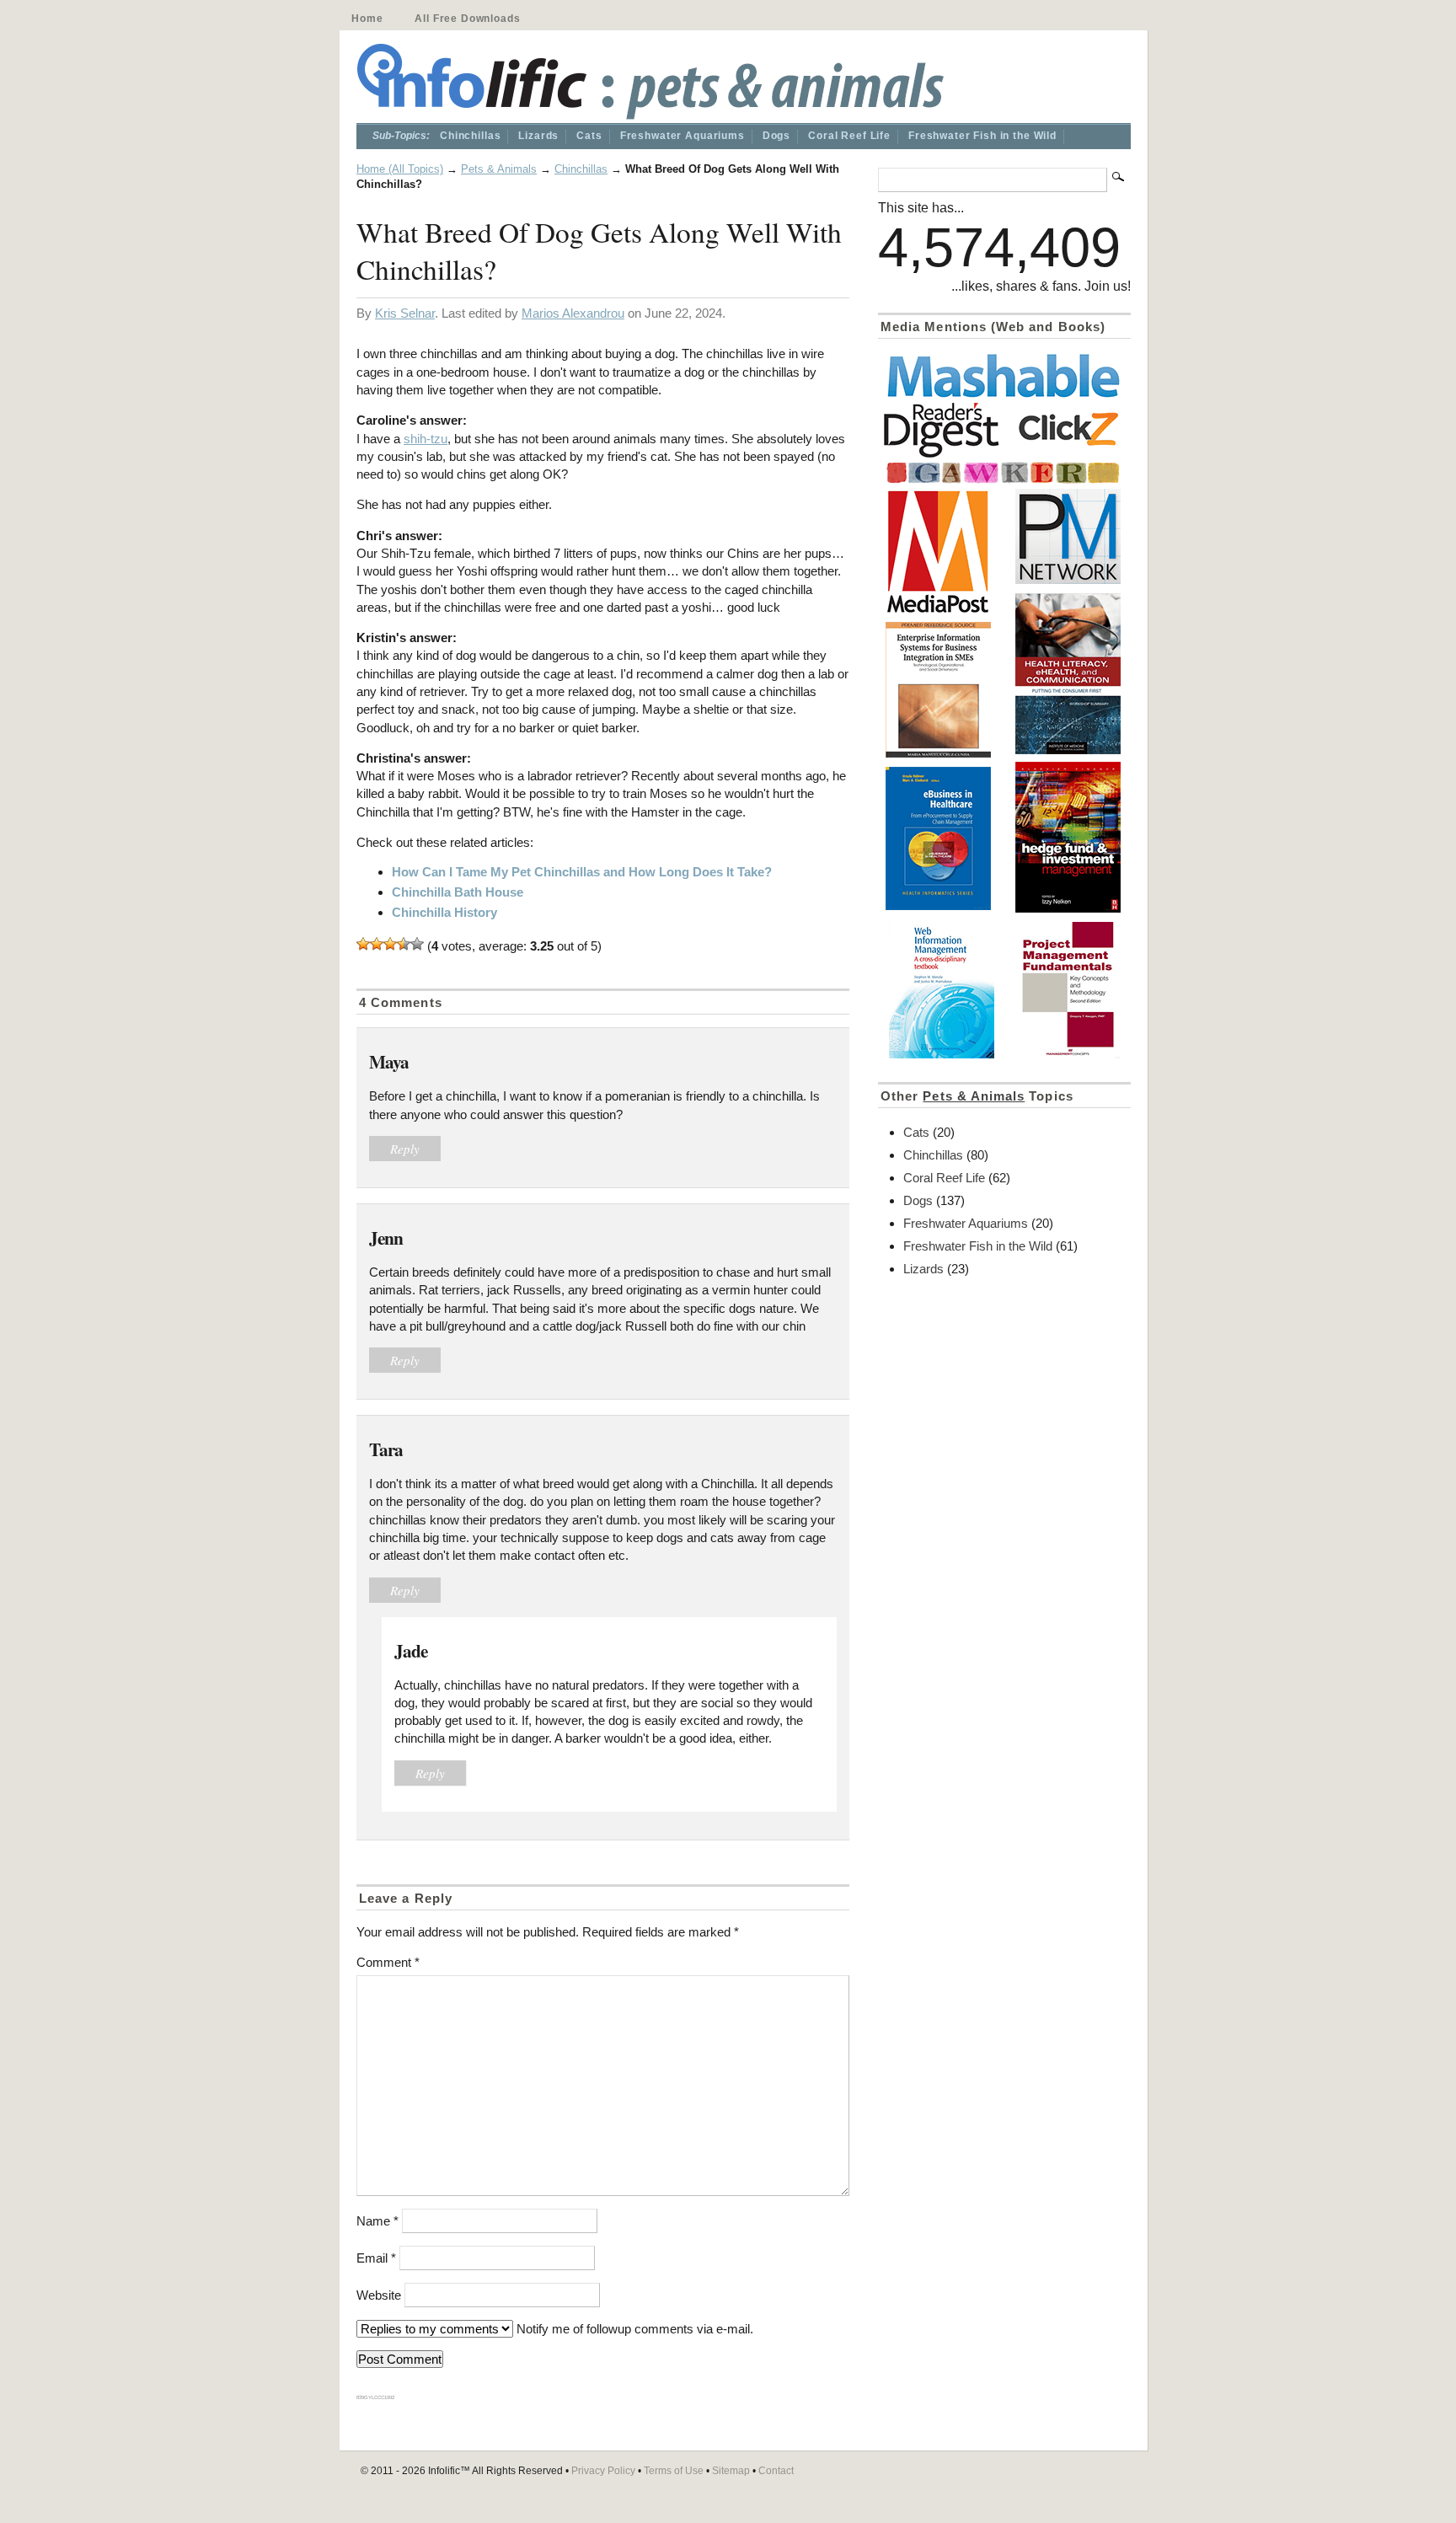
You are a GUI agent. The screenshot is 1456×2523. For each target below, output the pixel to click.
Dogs (776, 136)
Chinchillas (470, 136)
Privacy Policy (603, 2471)
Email (376, 2258)
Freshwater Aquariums (682, 136)
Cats (589, 136)
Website (379, 2295)
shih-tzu (426, 439)
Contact (776, 2471)
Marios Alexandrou (573, 313)
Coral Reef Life (849, 136)
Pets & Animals (499, 169)
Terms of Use (674, 2471)
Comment (388, 1962)
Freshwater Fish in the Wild (982, 136)
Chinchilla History (444, 912)
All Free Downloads (467, 19)
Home (367, 19)
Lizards (538, 136)
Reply (405, 1149)
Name (377, 2221)
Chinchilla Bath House (458, 892)
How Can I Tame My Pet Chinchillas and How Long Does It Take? (582, 872)
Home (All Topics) (400, 169)
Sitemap (731, 2471)
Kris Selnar (405, 313)
